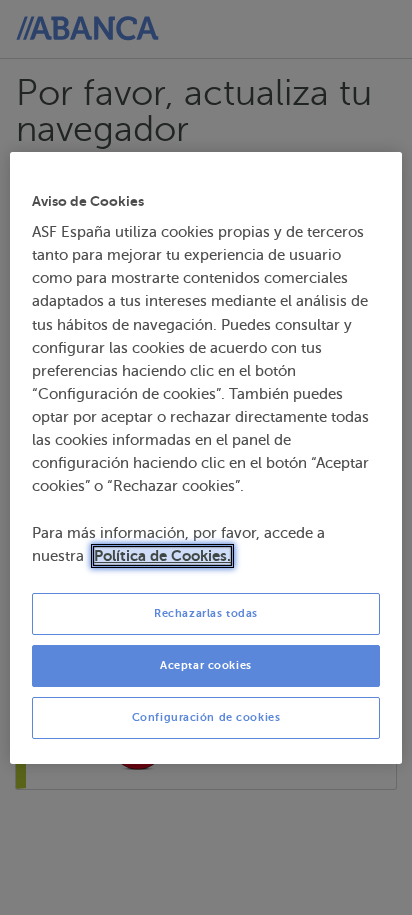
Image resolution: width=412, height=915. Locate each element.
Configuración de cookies (206, 717)
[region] (205, 458)
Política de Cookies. (162, 556)
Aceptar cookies (206, 665)
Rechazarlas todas (206, 613)
